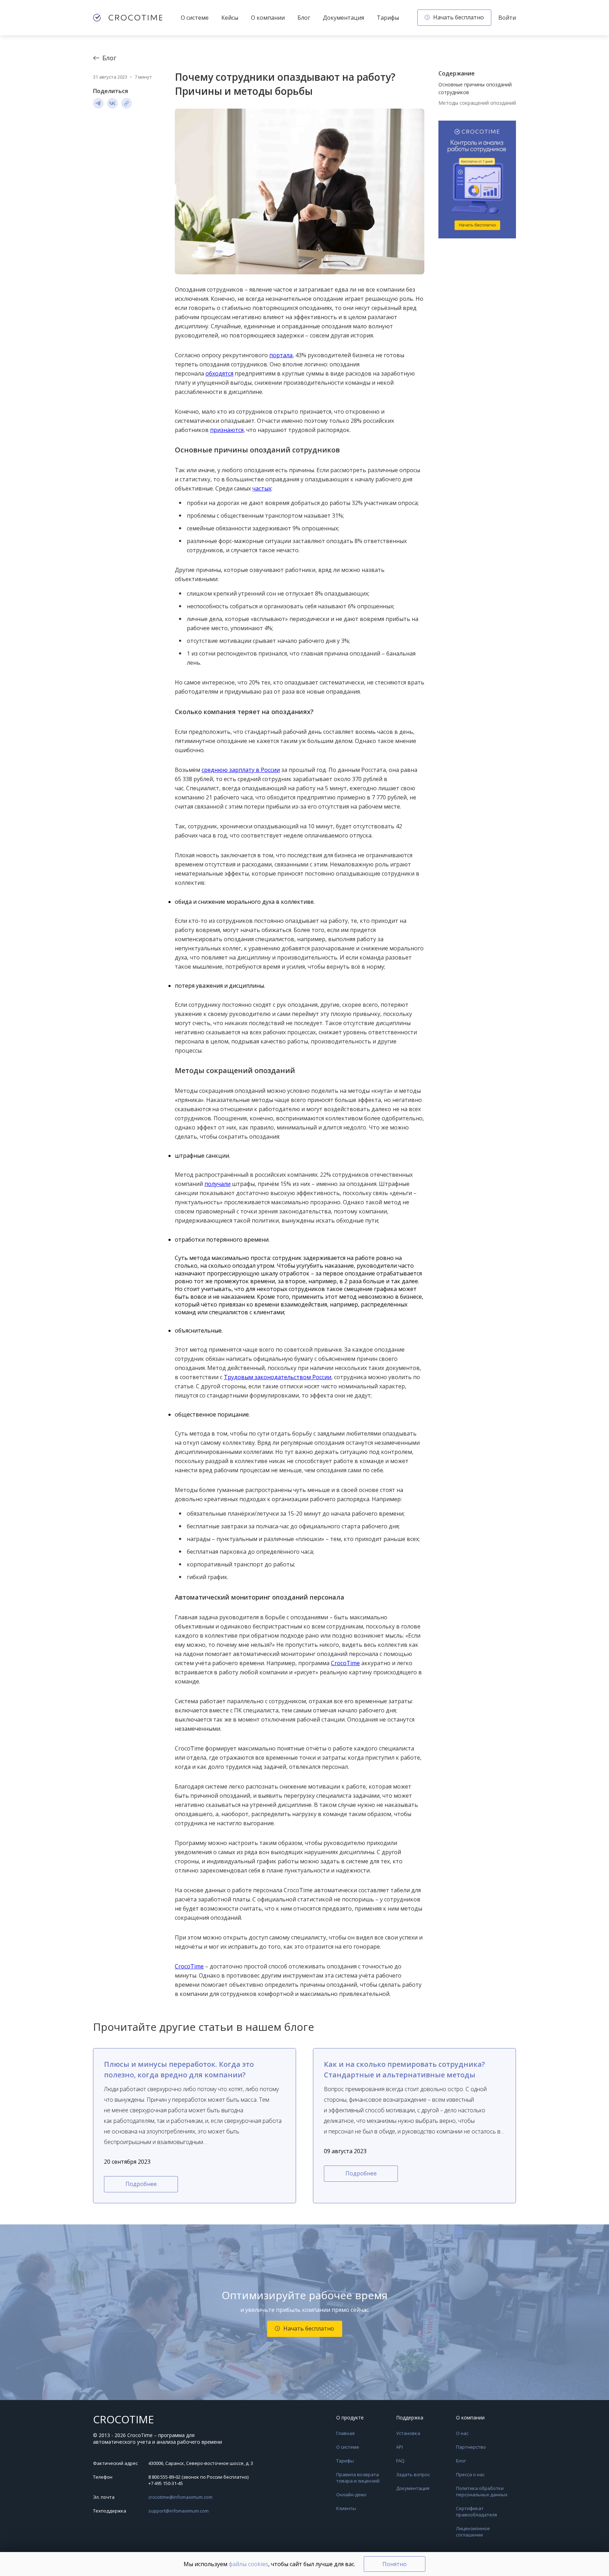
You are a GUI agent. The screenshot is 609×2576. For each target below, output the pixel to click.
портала (281, 355)
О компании (268, 18)
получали (217, 1184)
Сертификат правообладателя (476, 2511)
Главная (345, 2433)
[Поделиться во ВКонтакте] (112, 103)
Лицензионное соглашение (473, 2532)
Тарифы (388, 18)
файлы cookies (248, 2564)
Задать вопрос (413, 2474)
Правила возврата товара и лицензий (358, 2478)
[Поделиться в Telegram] (98, 103)
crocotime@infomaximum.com (180, 2497)
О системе (195, 18)
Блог (304, 18)
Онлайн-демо (351, 2495)
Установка (408, 2433)
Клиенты (346, 2508)
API (399, 2447)
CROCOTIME (124, 2419)
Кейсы (230, 18)
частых (262, 488)
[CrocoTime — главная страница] (128, 18)
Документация (343, 18)
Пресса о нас (470, 2474)
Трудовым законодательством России (278, 1377)
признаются (227, 430)
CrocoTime (345, 1663)
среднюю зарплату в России (241, 770)
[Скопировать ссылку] (127, 103)
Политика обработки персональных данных (482, 2491)
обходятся (219, 373)
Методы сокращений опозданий (477, 103)
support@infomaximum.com (179, 2511)
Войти (507, 18)
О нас (462, 2433)
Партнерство (471, 2447)
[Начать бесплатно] (477, 180)
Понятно (395, 2564)
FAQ (400, 2461)
